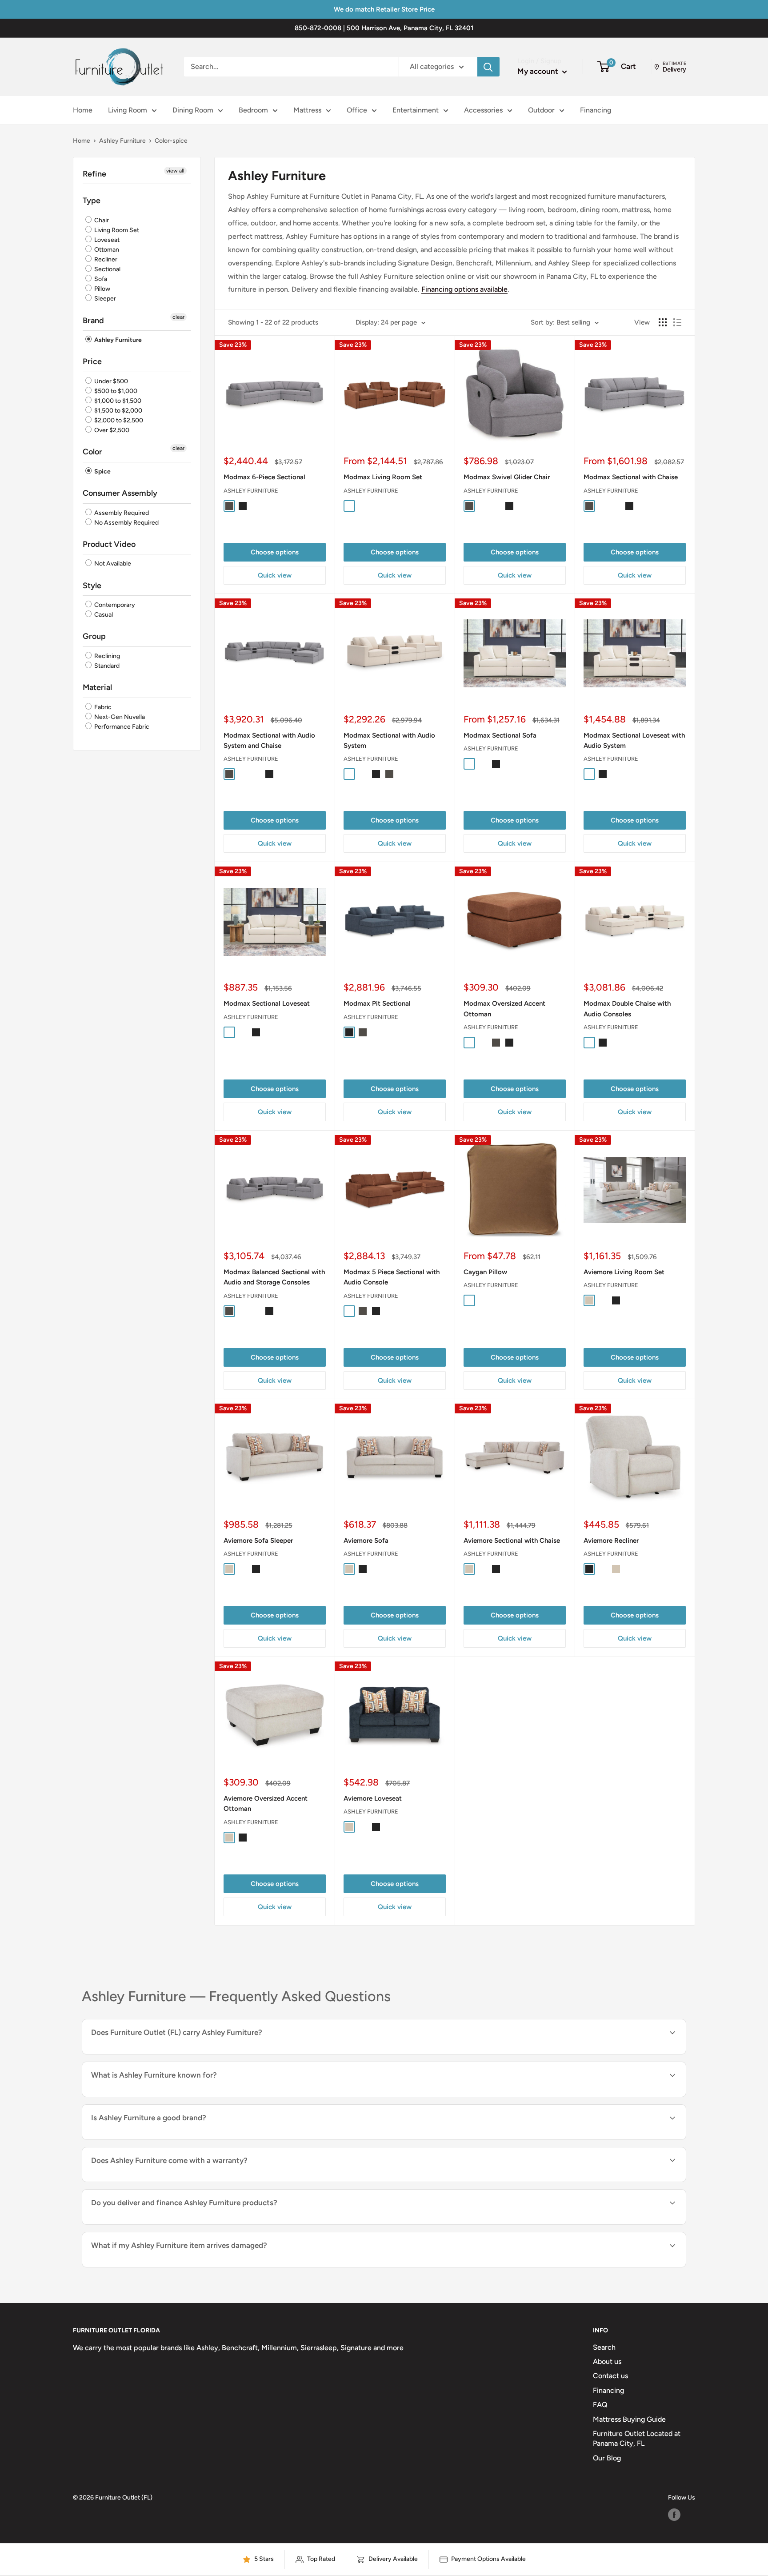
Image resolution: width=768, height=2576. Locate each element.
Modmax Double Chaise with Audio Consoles (627, 1009)
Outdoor (541, 110)
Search (604, 2347)
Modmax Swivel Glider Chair (507, 477)
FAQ (600, 2405)
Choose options (275, 552)
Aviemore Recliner (611, 1541)
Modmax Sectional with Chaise (631, 477)
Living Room (128, 110)
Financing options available (464, 289)
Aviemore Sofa (366, 1541)
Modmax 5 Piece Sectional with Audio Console (392, 1277)
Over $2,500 (111, 430)
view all (175, 171)
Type (92, 201)
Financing (596, 110)
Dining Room (193, 110)
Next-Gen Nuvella (119, 717)
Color (92, 452)
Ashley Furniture (122, 141)
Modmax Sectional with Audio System (389, 740)
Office (357, 110)
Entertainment (416, 110)
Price (92, 361)
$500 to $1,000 (115, 391)
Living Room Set (116, 230)
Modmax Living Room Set (383, 477)
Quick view (275, 575)
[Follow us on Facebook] (674, 2515)
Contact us (610, 2376)
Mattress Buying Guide (629, 2419)
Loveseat (106, 240)
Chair (101, 220)
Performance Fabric (121, 727)
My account (539, 71)
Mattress (307, 110)
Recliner (105, 259)
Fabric (102, 707)
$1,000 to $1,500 (117, 401)
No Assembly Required (126, 523)
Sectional (107, 269)
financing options (190, 2224)
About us (607, 2361)
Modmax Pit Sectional (377, 1003)
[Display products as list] (677, 322)
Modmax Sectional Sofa (500, 735)
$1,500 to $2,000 (118, 411)
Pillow (102, 289)
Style (92, 586)
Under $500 (110, 381)
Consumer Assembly (120, 493)
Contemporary (114, 605)
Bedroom (253, 110)
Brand (93, 321)
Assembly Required (121, 513)
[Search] (488, 67)
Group (94, 636)
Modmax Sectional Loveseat (267, 1003)
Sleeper (104, 299)
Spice (102, 471)
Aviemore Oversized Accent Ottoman (266, 1804)
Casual (103, 615)
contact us (583, 2224)
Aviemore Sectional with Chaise (512, 1541)
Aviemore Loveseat (373, 1798)
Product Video (109, 544)
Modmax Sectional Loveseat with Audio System (634, 740)
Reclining (106, 656)
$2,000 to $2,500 (118, 420)
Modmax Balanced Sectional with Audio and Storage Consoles (274, 1277)
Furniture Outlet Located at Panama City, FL (637, 2438)
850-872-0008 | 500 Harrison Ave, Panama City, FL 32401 (384, 28)
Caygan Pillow (485, 1272)
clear (178, 317)
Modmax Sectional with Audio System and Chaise (269, 740)
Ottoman (106, 250)
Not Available (112, 564)
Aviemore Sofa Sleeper (258, 1541)
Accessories (483, 110)
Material (97, 687)
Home (83, 110)
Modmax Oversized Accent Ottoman (504, 1009)
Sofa (100, 279)
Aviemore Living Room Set (624, 1272)
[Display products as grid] (663, 322)
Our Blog (607, 2458)
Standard (106, 666)
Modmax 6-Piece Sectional (264, 477)
